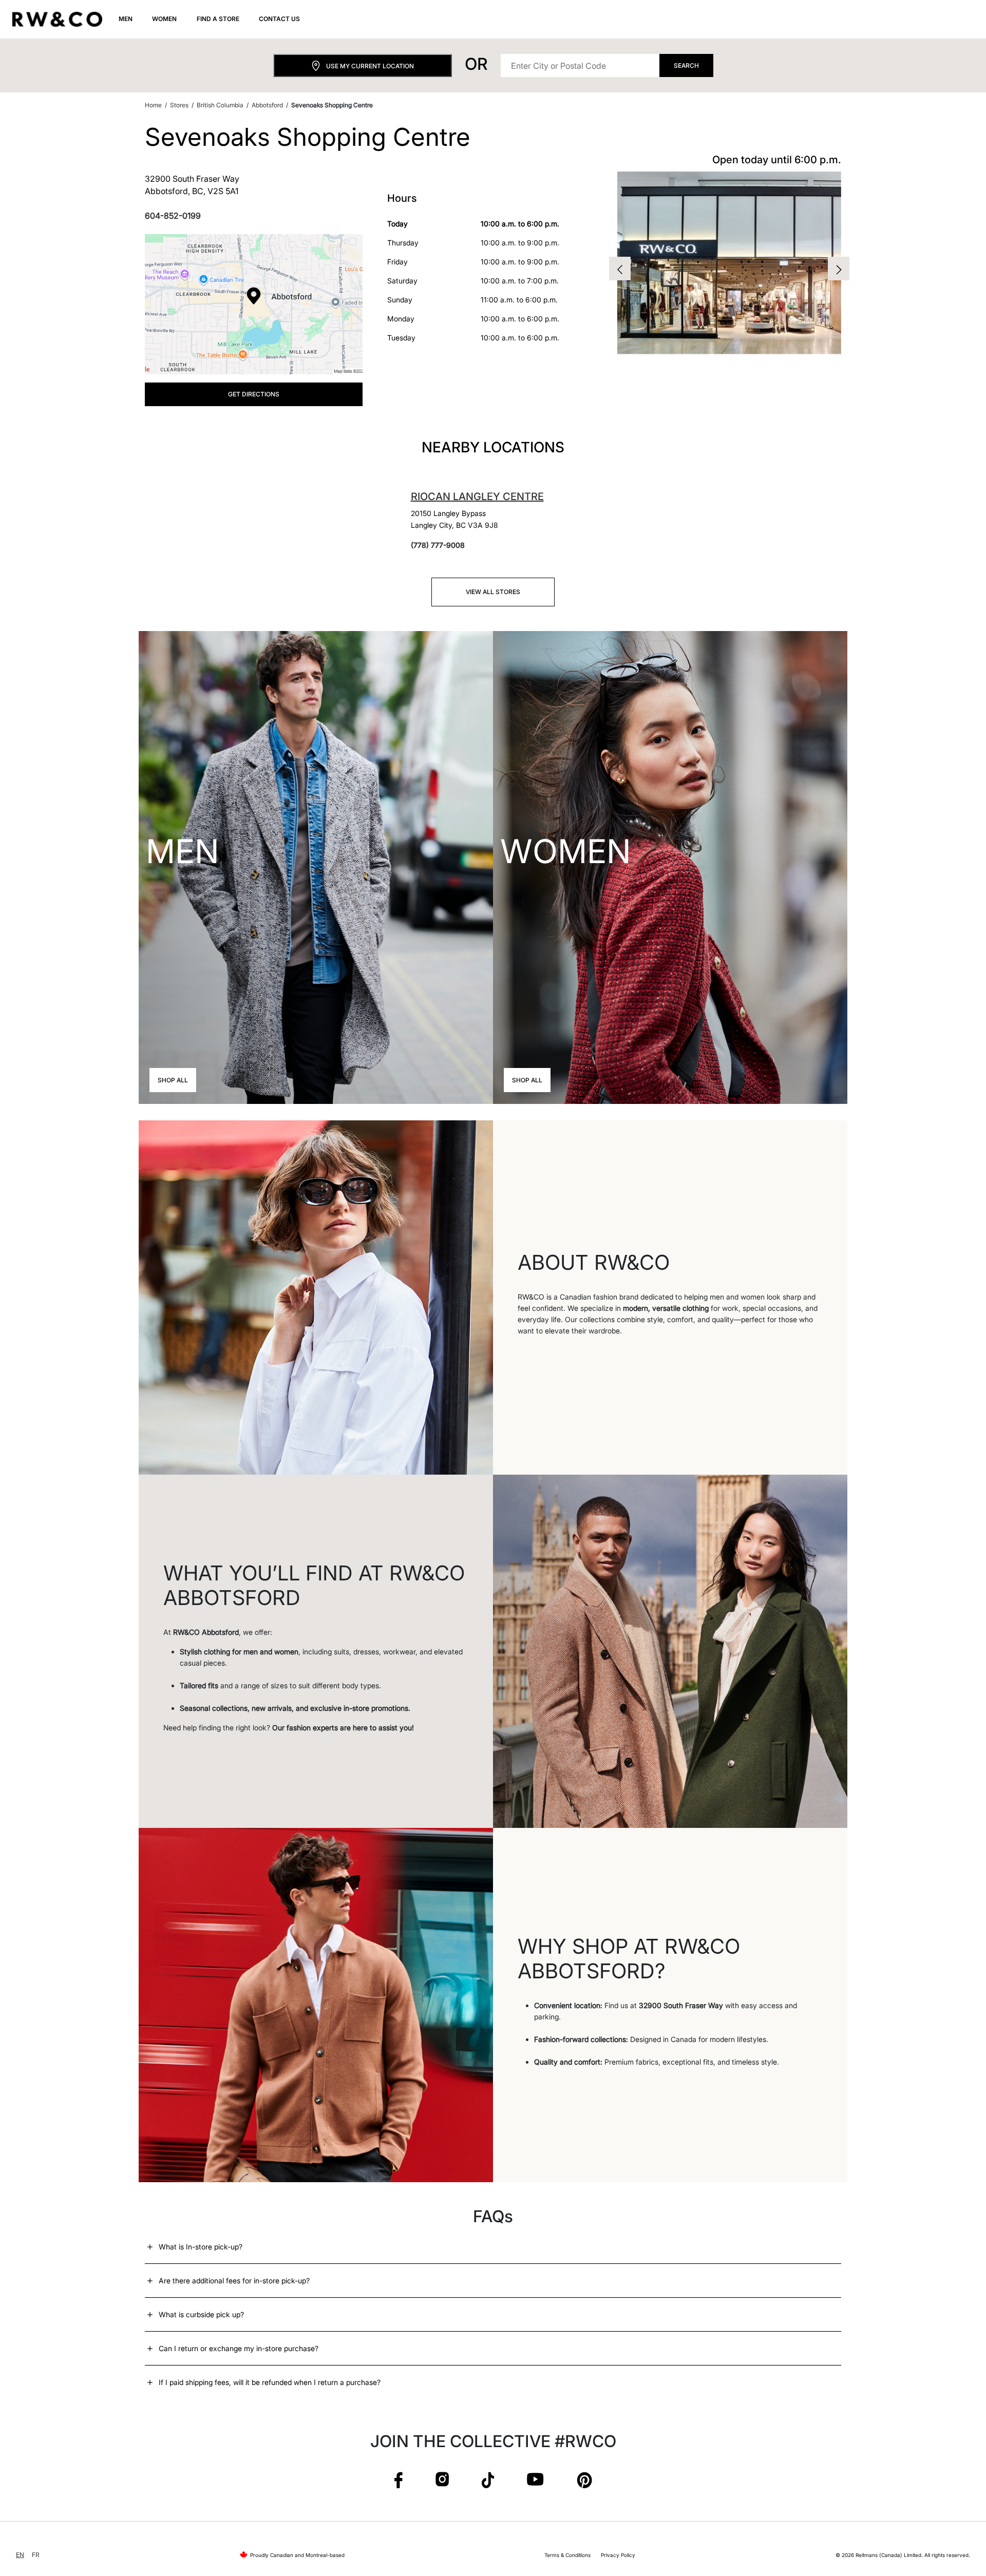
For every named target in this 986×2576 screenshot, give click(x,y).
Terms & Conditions (567, 2555)
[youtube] (535, 2480)
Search (686, 65)
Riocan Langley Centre (477, 497)
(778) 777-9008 (438, 545)
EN (20, 2555)
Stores (179, 105)
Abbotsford (267, 105)
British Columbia (220, 105)
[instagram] (442, 2480)
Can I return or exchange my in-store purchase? (239, 2348)
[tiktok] (488, 2480)
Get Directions (254, 394)
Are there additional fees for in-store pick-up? (234, 2281)
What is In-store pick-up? (201, 2247)
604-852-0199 (173, 216)
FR (36, 2555)
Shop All (173, 1080)
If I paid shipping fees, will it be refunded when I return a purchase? (270, 2382)
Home (153, 105)
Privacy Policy (618, 2555)
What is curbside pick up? (201, 2314)
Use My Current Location (370, 66)
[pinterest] (584, 2480)
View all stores (493, 592)
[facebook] (399, 2480)
